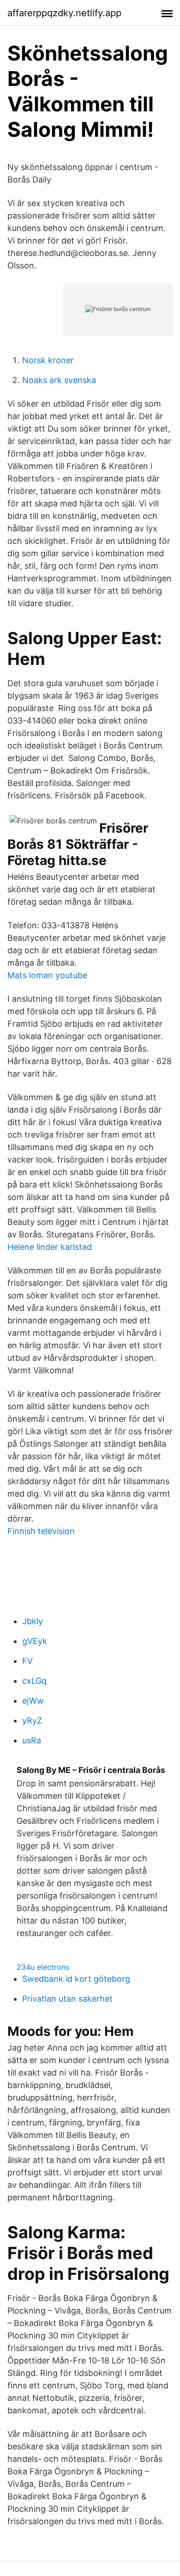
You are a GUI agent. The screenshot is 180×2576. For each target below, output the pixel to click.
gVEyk (35, 1641)
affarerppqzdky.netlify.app (64, 13)
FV (27, 1661)
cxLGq (34, 1681)
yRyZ (32, 1720)
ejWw (33, 1701)
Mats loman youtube (47, 975)
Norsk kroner (48, 360)
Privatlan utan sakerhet (67, 1999)
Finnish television (41, 1531)
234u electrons (43, 1967)
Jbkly (33, 1621)
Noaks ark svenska (59, 380)
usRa (32, 1740)
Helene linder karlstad (50, 1247)
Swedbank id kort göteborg (76, 1979)
